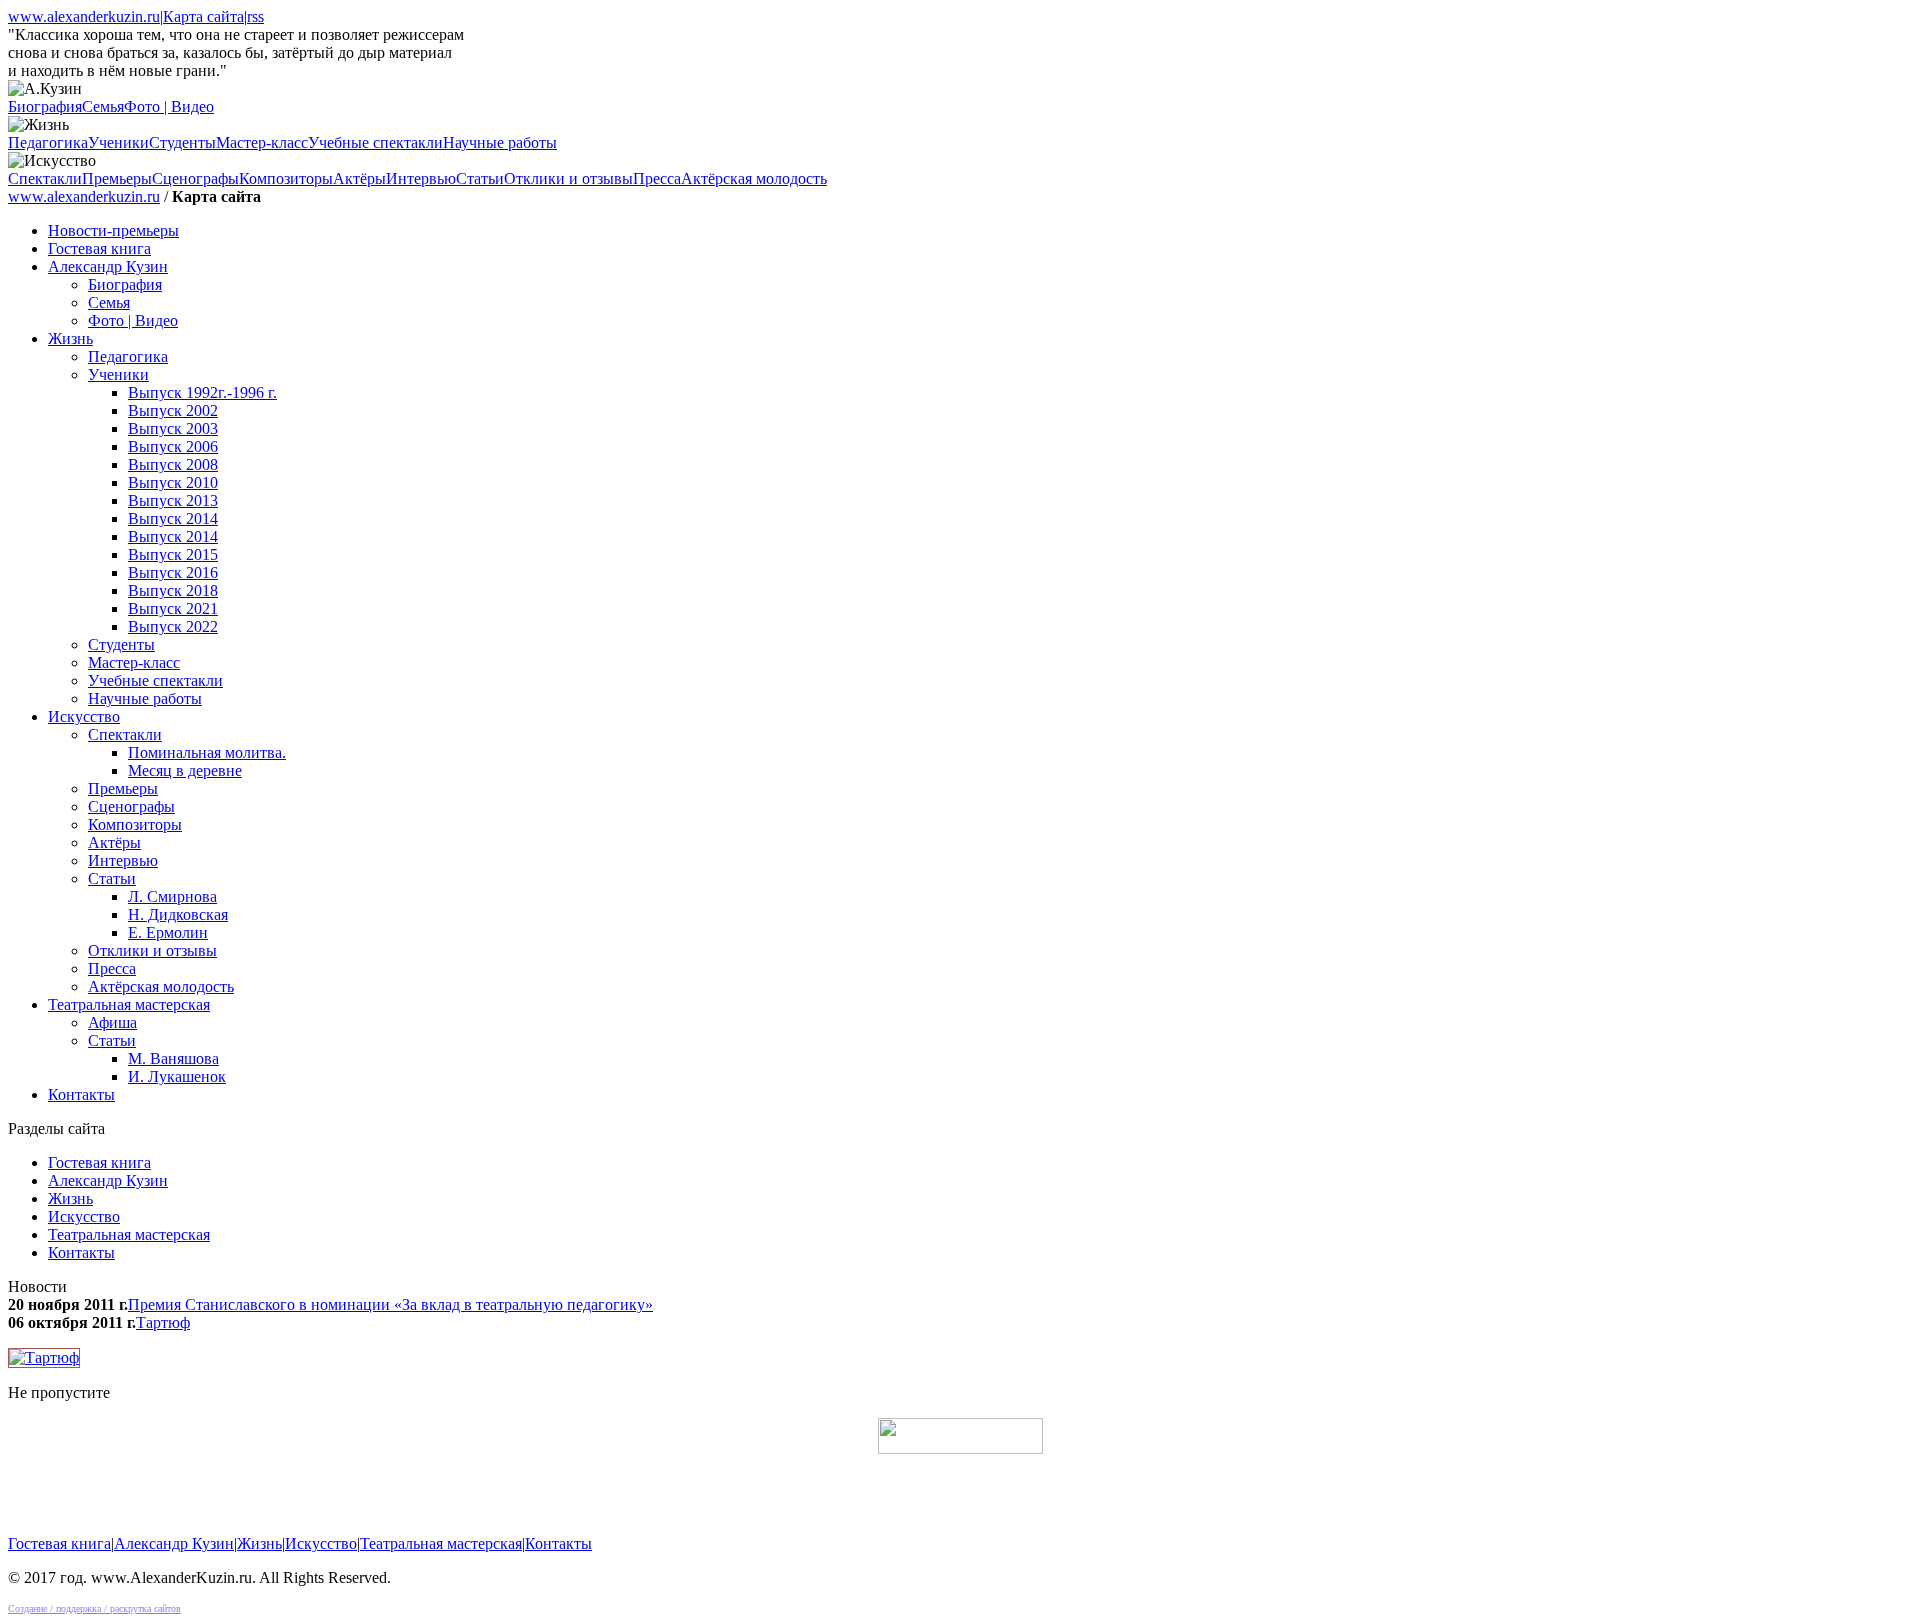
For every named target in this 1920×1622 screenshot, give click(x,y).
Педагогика (48, 142)
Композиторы (286, 178)
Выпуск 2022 (173, 626)
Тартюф (163, 1322)
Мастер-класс (262, 142)
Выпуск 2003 (173, 428)
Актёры (359, 178)
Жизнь (70, 338)
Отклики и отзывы (568, 178)
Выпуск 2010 (173, 482)
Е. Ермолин (168, 932)
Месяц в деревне (185, 770)
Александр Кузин (108, 266)
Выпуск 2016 (173, 572)
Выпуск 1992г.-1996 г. (202, 392)
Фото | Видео (169, 106)
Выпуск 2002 (173, 410)
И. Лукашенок (177, 1076)
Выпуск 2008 (173, 464)
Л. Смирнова (172, 896)
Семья (103, 106)
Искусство (84, 716)
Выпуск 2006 (173, 446)
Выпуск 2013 (173, 500)
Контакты (81, 1094)
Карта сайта (203, 16)
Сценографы (195, 178)
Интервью (421, 178)
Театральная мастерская (129, 1004)
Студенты (182, 142)
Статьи (480, 178)
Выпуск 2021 (173, 608)
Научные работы (500, 142)
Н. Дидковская (178, 914)
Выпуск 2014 (173, 518)
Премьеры (117, 178)
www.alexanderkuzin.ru (84, 16)
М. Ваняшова (173, 1058)
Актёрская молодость (754, 178)
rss (255, 16)
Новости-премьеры (113, 230)
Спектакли (45, 178)
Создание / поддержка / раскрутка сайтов (94, 1608)
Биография (45, 106)
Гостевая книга (99, 248)
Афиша (112, 1022)
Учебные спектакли (375, 142)
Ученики (118, 142)
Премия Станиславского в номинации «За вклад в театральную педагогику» (390, 1304)
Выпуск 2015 (173, 554)
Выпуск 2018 (173, 590)
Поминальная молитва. (207, 752)
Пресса (657, 178)
